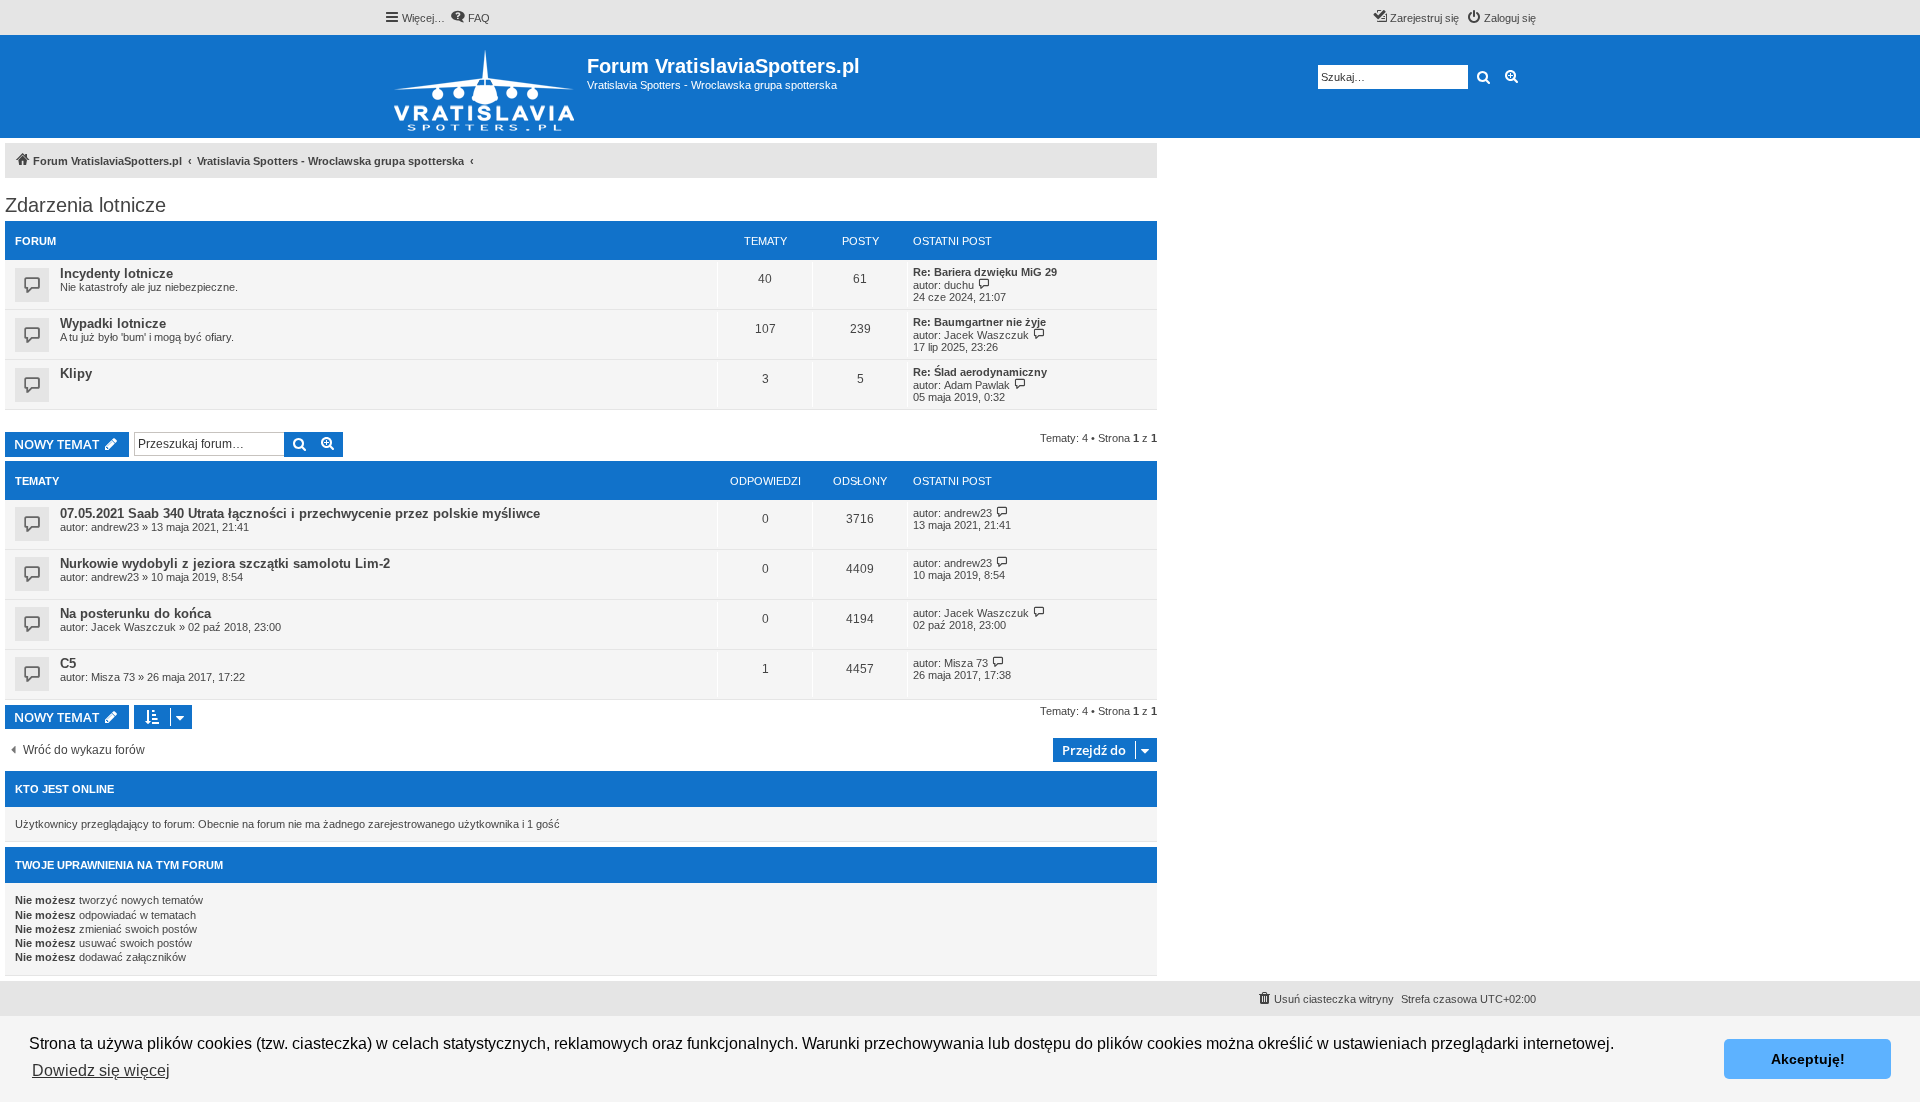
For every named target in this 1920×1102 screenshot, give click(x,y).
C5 (68, 663)
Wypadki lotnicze (113, 323)
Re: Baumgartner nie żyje (979, 322)
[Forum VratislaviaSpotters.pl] (485, 86)
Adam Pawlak (977, 385)
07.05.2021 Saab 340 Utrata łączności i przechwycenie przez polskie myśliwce (300, 513)
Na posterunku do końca (135, 613)
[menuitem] (470, 18)
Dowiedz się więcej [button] (101, 1070)
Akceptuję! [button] (1808, 1059)
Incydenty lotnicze (116, 273)
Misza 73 (113, 677)
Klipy (76, 373)
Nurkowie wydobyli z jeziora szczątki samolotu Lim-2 (225, 563)
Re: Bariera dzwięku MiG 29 (985, 272)
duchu (959, 285)
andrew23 (115, 527)
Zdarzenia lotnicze (85, 205)
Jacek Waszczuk (986, 335)
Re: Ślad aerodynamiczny (980, 372)
